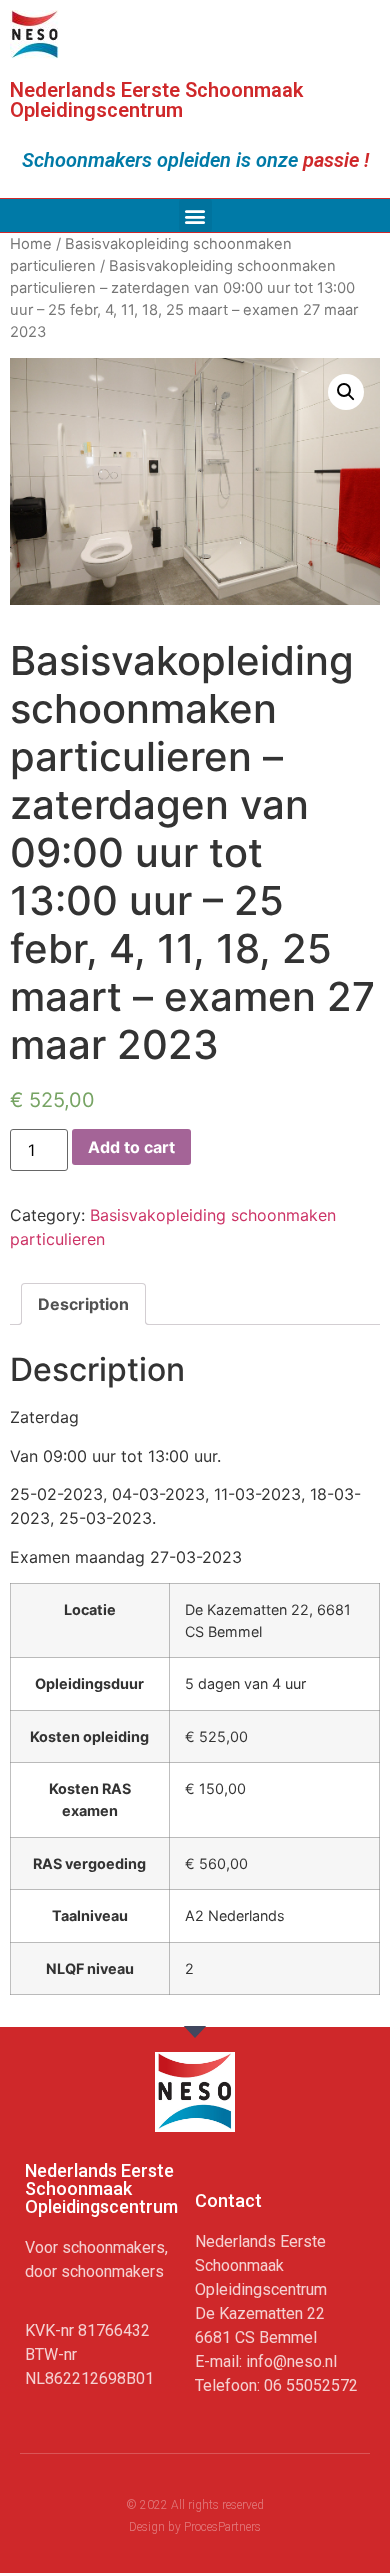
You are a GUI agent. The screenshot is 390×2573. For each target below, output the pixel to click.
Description (83, 1304)
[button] (195, 215)
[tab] (83, 1304)
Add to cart (131, 1147)
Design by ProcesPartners (195, 2527)
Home (31, 244)
